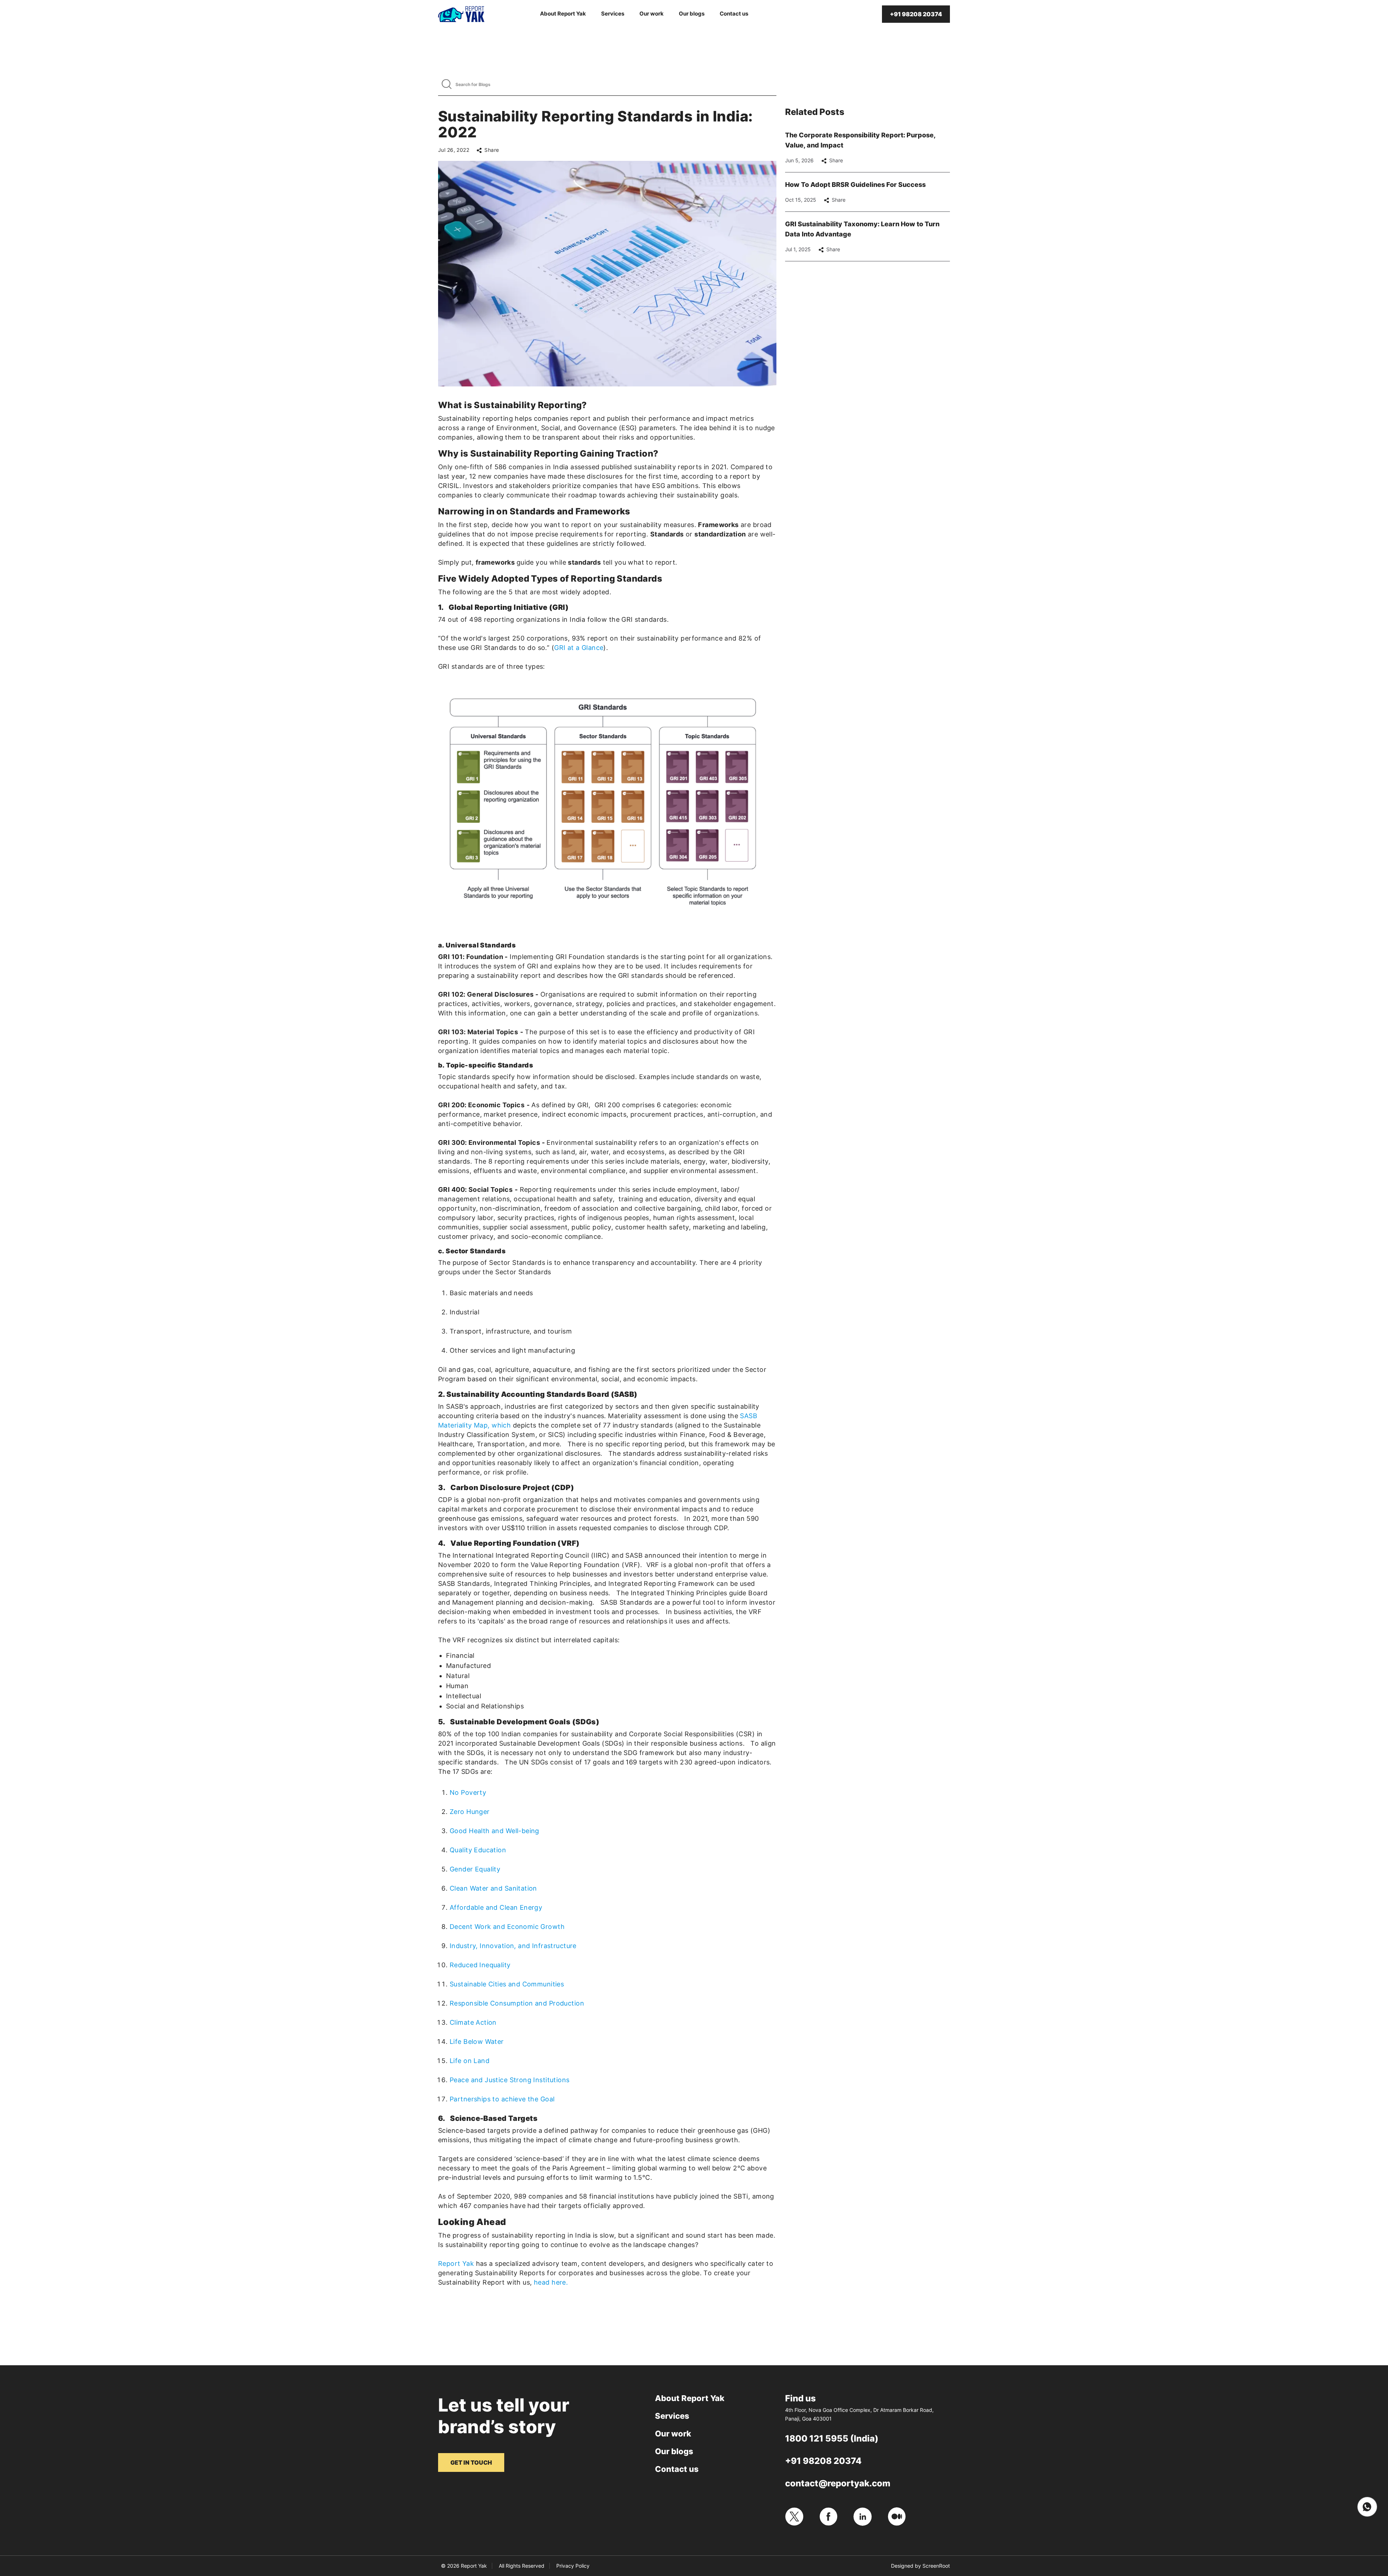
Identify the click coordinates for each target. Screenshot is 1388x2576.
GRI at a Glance (579, 648)
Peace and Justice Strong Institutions (510, 2080)
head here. (551, 2282)
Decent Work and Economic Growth (507, 1927)
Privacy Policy (573, 2566)
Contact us (734, 14)
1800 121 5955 (817, 2438)
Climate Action (473, 2022)
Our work (652, 14)
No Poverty (468, 1792)
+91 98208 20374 (823, 2461)
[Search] (447, 84)
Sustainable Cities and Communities (507, 1984)
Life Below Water (477, 2042)
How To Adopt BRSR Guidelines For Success (855, 185)
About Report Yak (563, 14)
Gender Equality (475, 1869)
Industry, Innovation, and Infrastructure (513, 1946)
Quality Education (478, 1850)
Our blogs (692, 14)
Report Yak (456, 2263)
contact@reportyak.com (838, 2483)
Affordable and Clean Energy (496, 1907)
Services (613, 14)
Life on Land (470, 2061)
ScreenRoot (936, 2566)
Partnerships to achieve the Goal (502, 2099)
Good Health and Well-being (494, 1831)
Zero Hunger (470, 1812)
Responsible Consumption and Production (517, 2003)
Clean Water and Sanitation (493, 1888)
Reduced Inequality (480, 1965)
